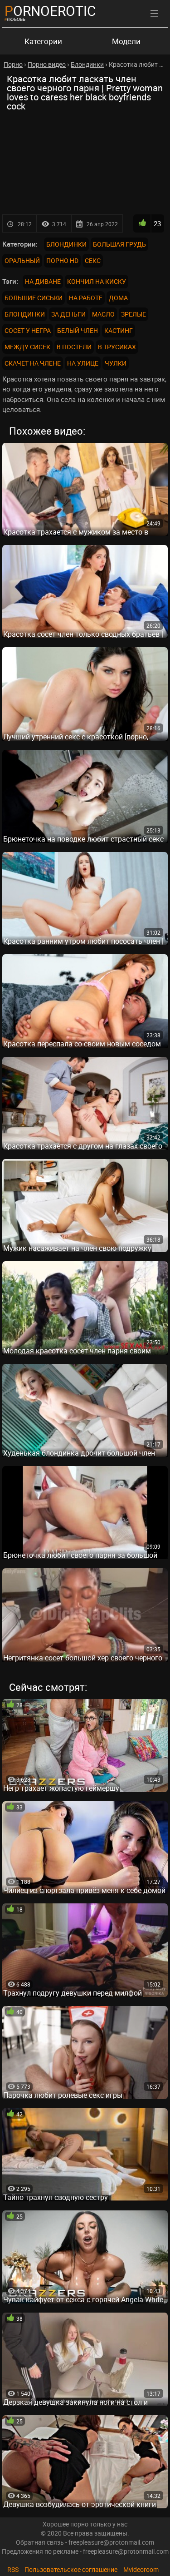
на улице (83, 363)
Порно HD (62, 260)
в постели (74, 347)
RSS (13, 2569)
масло (103, 314)
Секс (93, 260)
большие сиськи (34, 298)
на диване (43, 281)
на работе (86, 298)
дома (118, 298)
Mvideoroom (141, 2569)
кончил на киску (97, 281)
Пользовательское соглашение (71, 2569)
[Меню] (154, 14)
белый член (78, 330)
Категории (43, 41)
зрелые (134, 314)
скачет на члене (33, 363)
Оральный (22, 260)
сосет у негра (28, 330)
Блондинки (66, 244)
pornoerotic (50, 11)
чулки (116, 363)
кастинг (119, 330)
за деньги (68, 314)
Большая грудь (119, 244)
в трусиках (117, 347)
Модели (126, 41)
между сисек (27, 347)
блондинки (25, 314)
